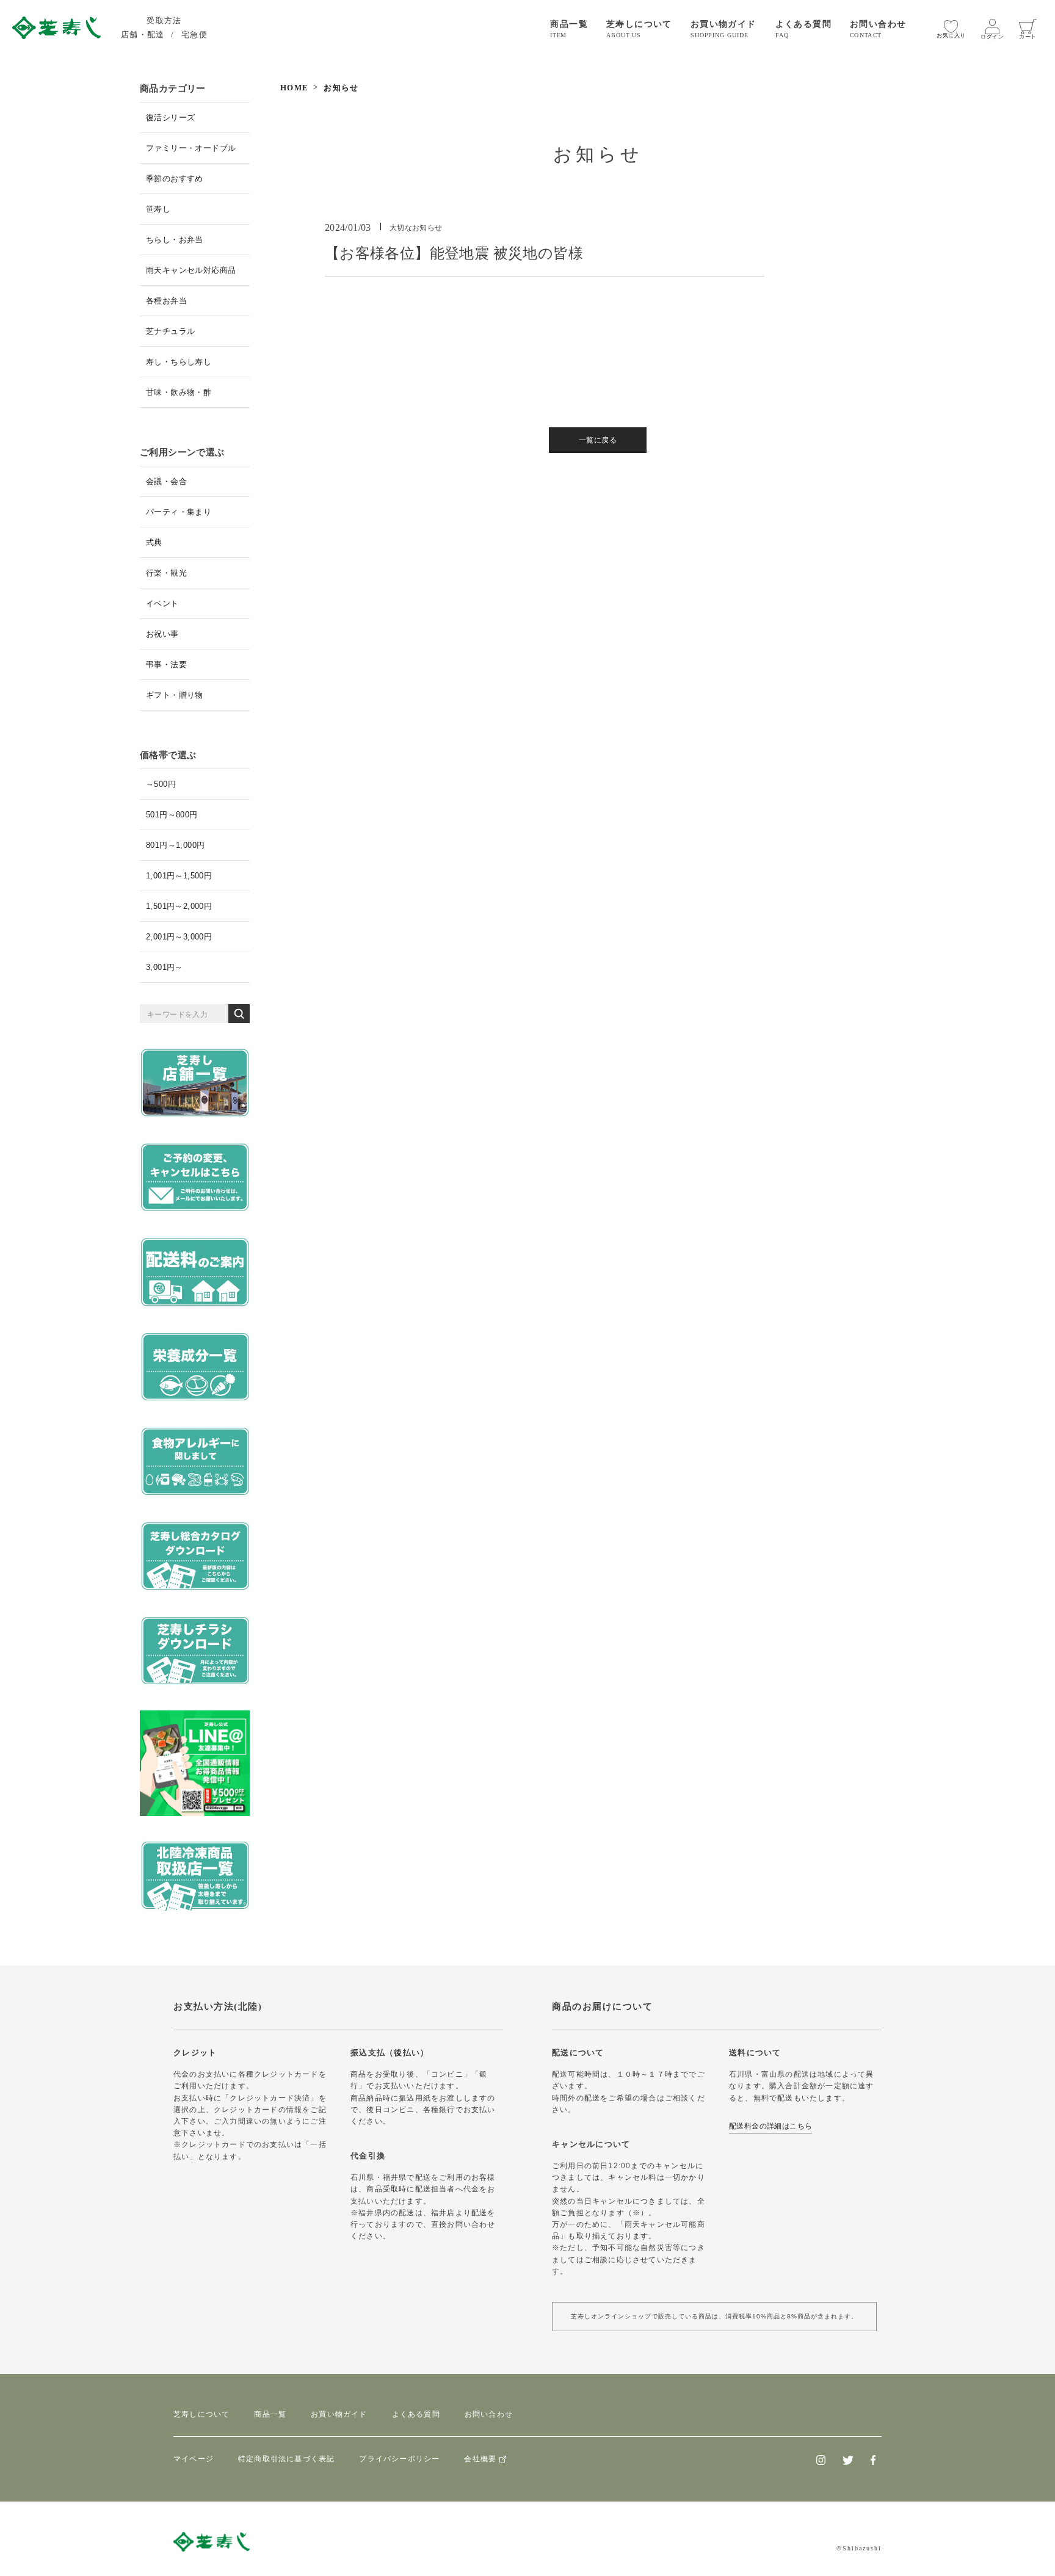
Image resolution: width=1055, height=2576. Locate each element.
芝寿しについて (201, 2414)
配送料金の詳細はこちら (770, 2126)
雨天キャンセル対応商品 (191, 270)
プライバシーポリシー (399, 2459)
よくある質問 (416, 2414)
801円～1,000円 (175, 845)
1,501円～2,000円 (179, 906)
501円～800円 (172, 815)
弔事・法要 (166, 664)
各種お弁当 (166, 301)
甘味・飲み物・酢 (179, 392)
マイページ (194, 2459)
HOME (294, 88)
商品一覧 (270, 2414)
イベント (162, 603)
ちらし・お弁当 (175, 240)
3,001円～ (165, 967)
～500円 (161, 784)
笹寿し (158, 209)
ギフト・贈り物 (175, 695)
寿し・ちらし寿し (179, 362)
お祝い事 (162, 634)
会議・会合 (166, 481)
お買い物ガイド (339, 2414)
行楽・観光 (166, 573)
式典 (154, 542)
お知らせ (341, 88)
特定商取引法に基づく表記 (286, 2459)
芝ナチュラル (170, 331)
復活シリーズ (170, 118)
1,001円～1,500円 (179, 876)
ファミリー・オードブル (191, 148)
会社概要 (480, 2459)
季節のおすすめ (175, 179)
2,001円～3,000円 (179, 937)
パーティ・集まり (179, 512)
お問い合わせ (489, 2414)
